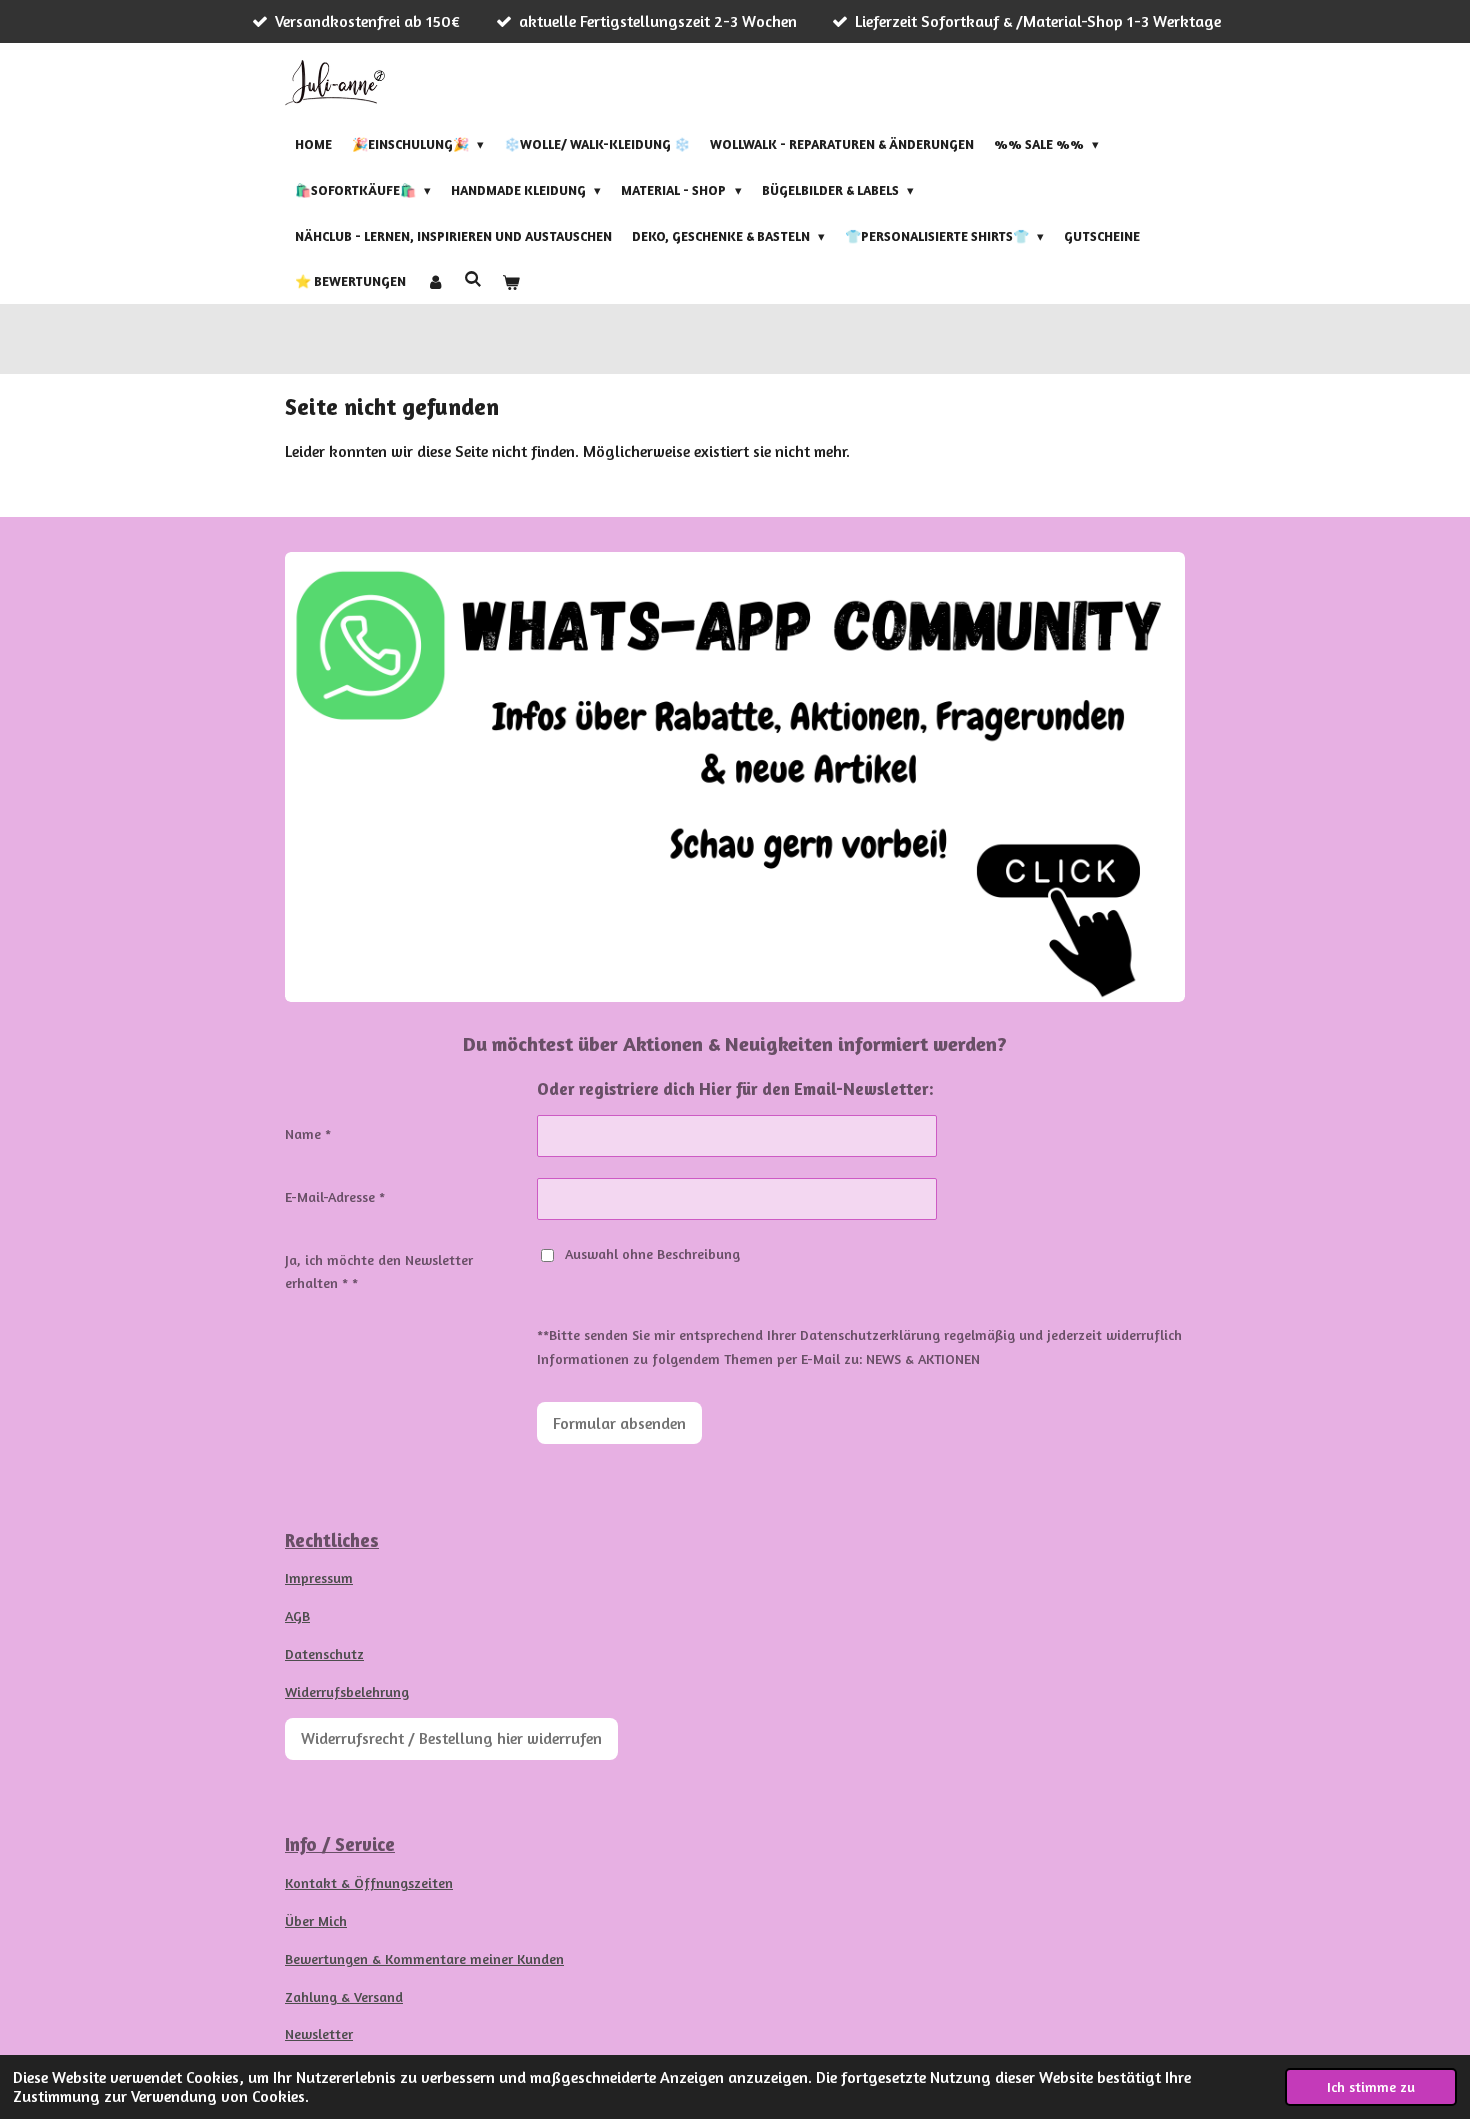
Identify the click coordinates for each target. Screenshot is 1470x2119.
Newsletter (319, 2033)
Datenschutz (324, 1653)
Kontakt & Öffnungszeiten (369, 1882)
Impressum (319, 1577)
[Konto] (435, 282)
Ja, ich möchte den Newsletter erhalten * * (379, 1271)
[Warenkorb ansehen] (511, 282)
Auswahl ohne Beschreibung (652, 1253)
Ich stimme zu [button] (1371, 2086)
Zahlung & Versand (344, 1996)
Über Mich (316, 1920)
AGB (297, 1615)
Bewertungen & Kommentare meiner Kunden (424, 1958)
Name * (308, 1133)
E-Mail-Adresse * (335, 1196)
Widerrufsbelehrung (347, 1691)
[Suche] (473, 279)
